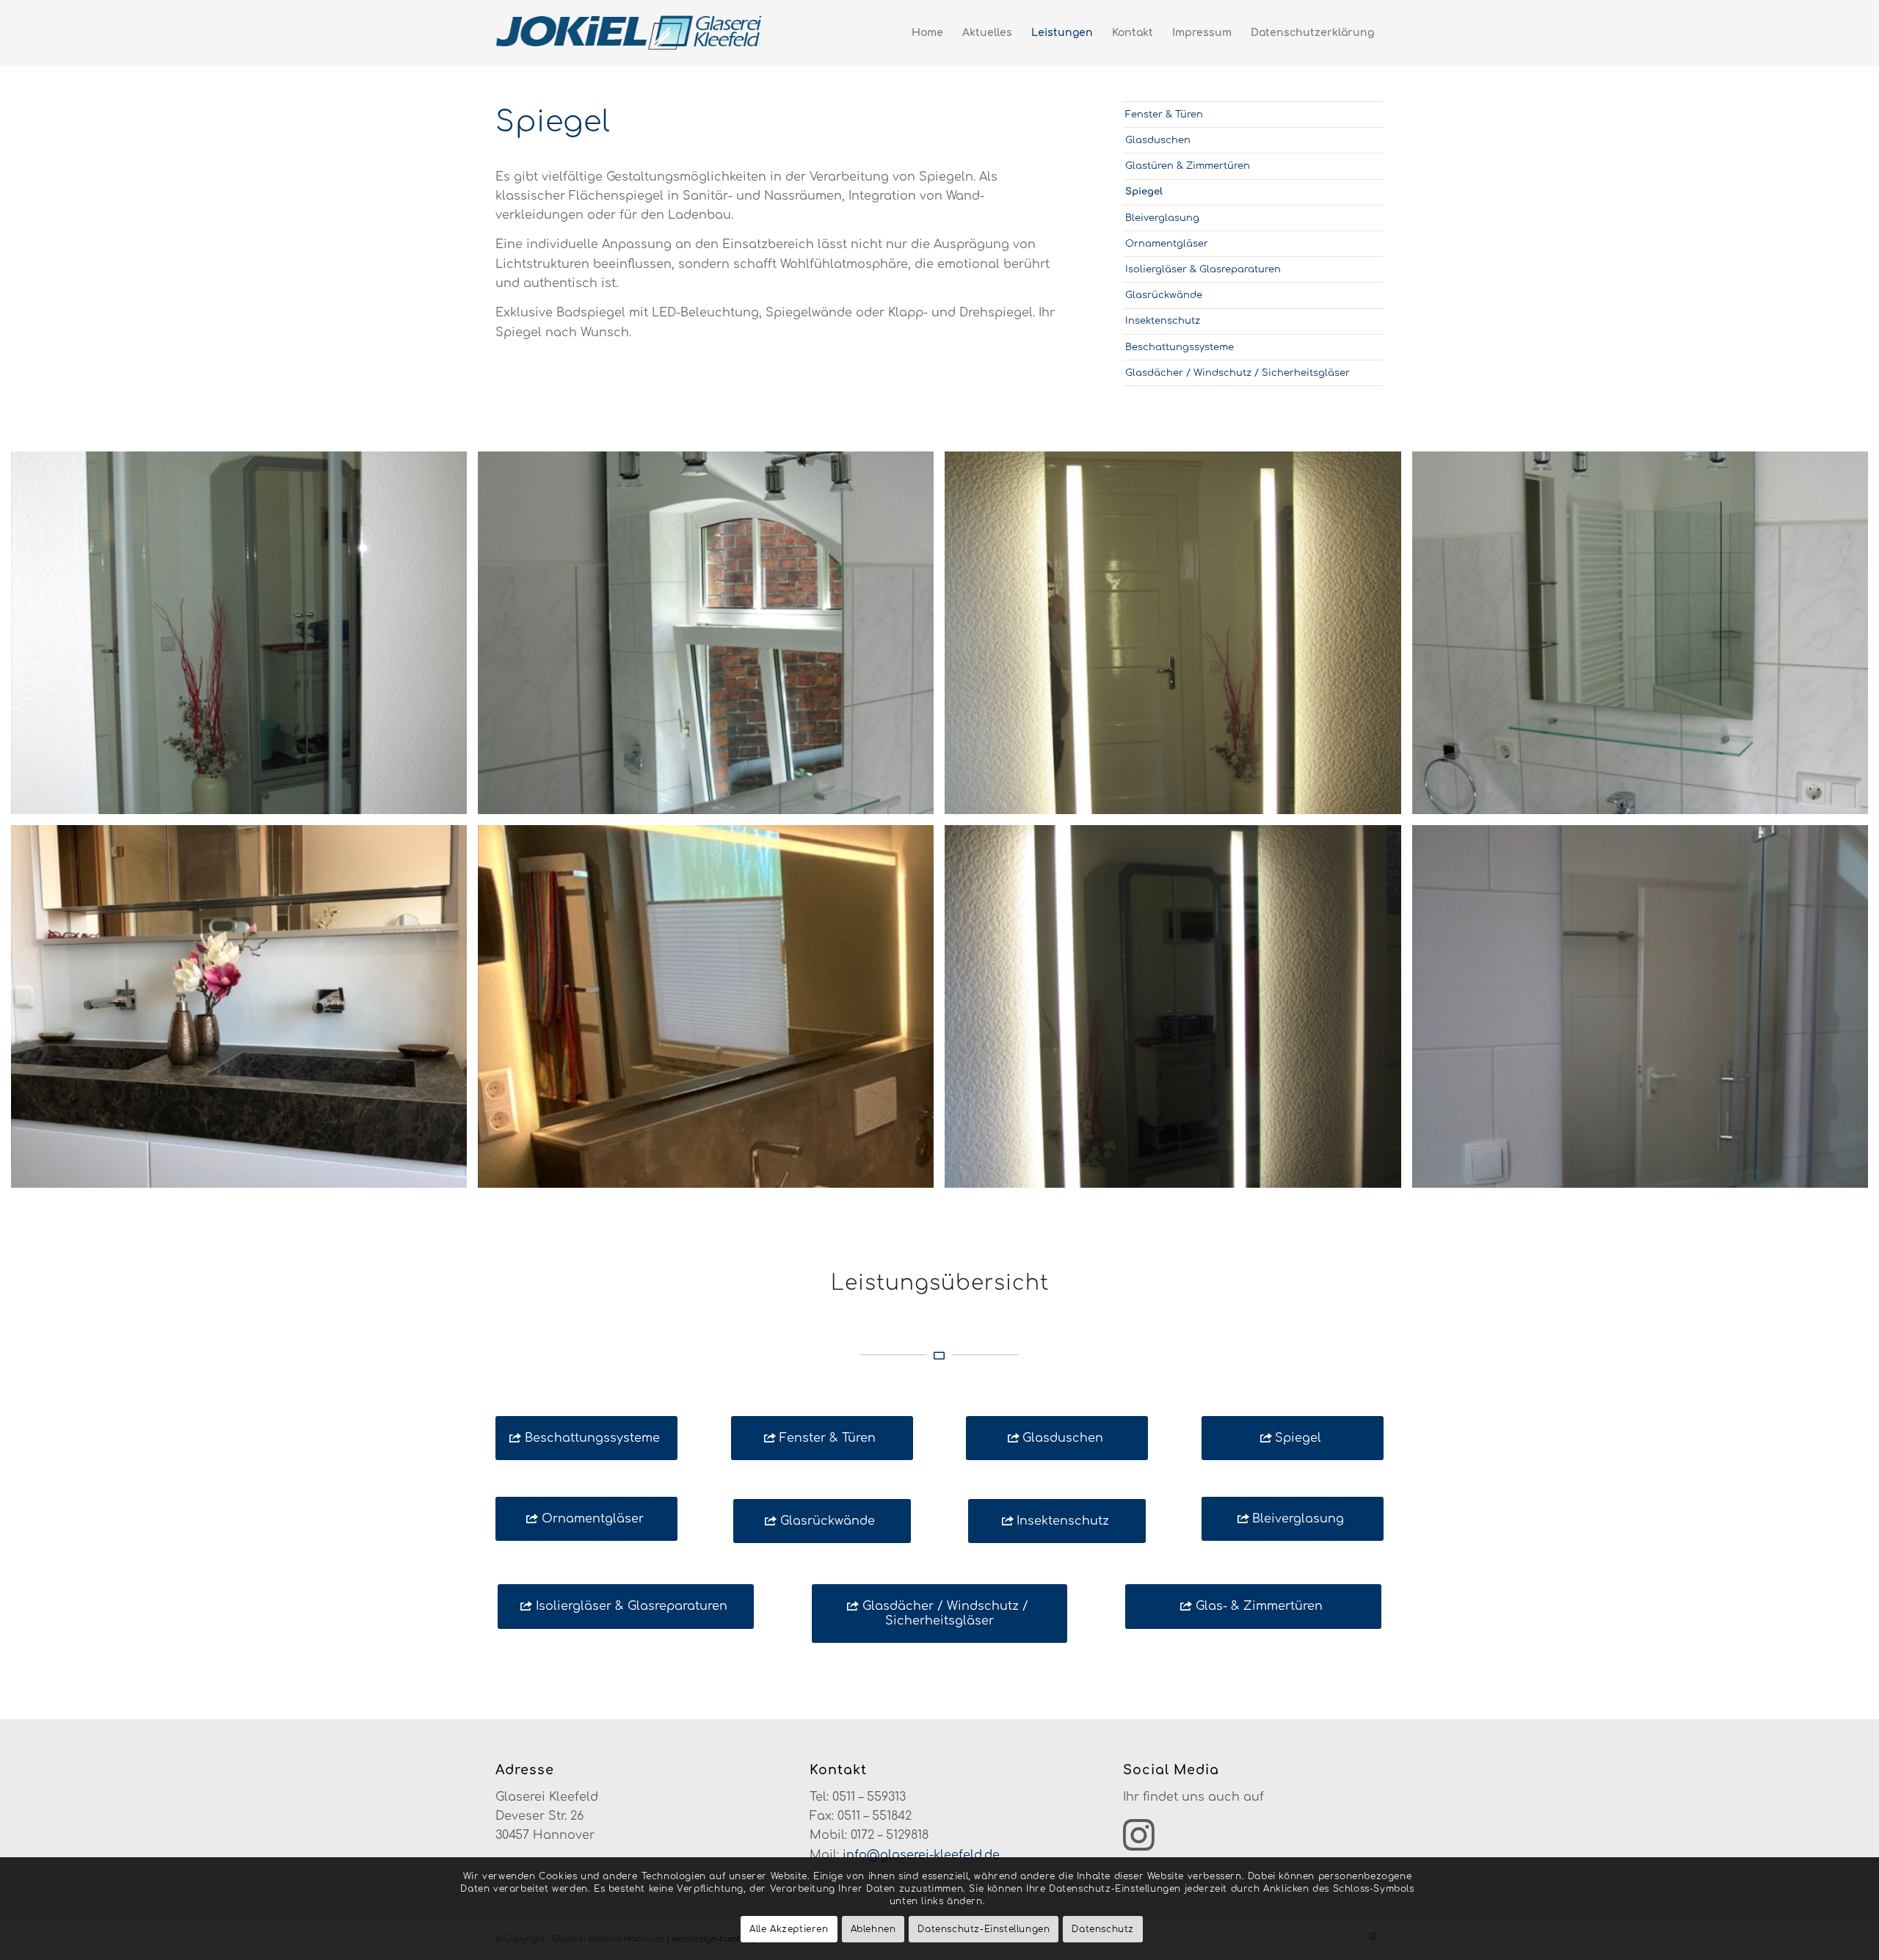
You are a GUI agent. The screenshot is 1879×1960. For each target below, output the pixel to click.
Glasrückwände (1164, 295)
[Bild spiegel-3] (711, 638)
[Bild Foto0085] (1646, 1012)
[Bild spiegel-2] (1646, 638)
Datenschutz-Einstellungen (984, 1929)
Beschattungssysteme (1180, 347)
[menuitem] (927, 33)
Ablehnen (873, 1929)
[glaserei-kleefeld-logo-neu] (630, 33)
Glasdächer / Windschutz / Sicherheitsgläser (1237, 373)
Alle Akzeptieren (789, 1929)
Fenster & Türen (1164, 115)
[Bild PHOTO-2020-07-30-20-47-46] (244, 1012)
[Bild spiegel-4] (1178, 638)
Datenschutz (1103, 1929)
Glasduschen (1158, 140)
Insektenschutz (1163, 321)
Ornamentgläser (1167, 244)
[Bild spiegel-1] (244, 638)
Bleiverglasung (1162, 218)
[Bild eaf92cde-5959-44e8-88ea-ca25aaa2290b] (711, 1012)
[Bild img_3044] (1178, 1012)
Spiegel (1144, 192)
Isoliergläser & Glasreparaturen (1203, 269)
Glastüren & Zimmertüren (1188, 166)
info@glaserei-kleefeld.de (921, 1855)
